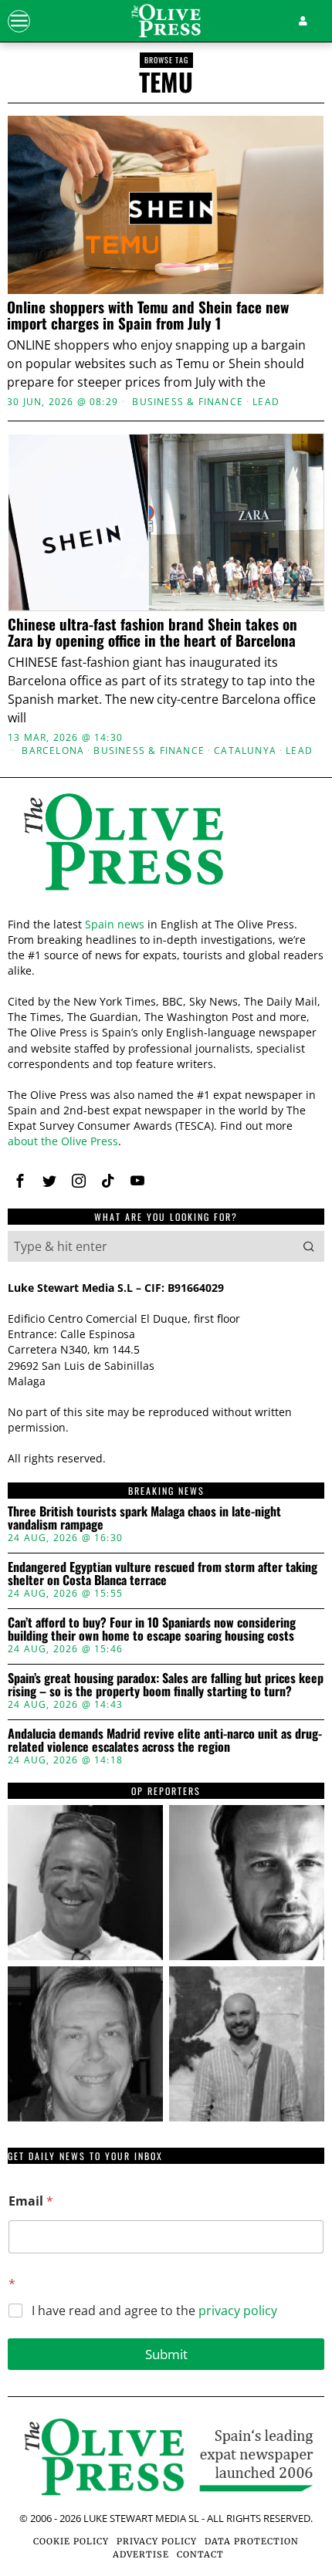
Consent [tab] (59, 987)
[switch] (292, 1294)
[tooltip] (85, 1883)
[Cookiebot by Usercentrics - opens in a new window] (247, 946)
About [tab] (273, 987)
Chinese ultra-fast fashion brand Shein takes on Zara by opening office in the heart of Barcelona (152, 632)
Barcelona (53, 751)
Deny (166, 1607)
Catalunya (245, 751)
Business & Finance (188, 402)
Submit (166, 2354)
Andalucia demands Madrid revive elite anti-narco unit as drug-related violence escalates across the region (165, 1741)
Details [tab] (166, 987)
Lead (266, 402)
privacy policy (238, 2311)
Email (31, 2201)
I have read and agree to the (154, 2311)
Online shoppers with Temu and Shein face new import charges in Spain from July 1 (148, 315)
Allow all (166, 1469)
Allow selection (166, 1538)
